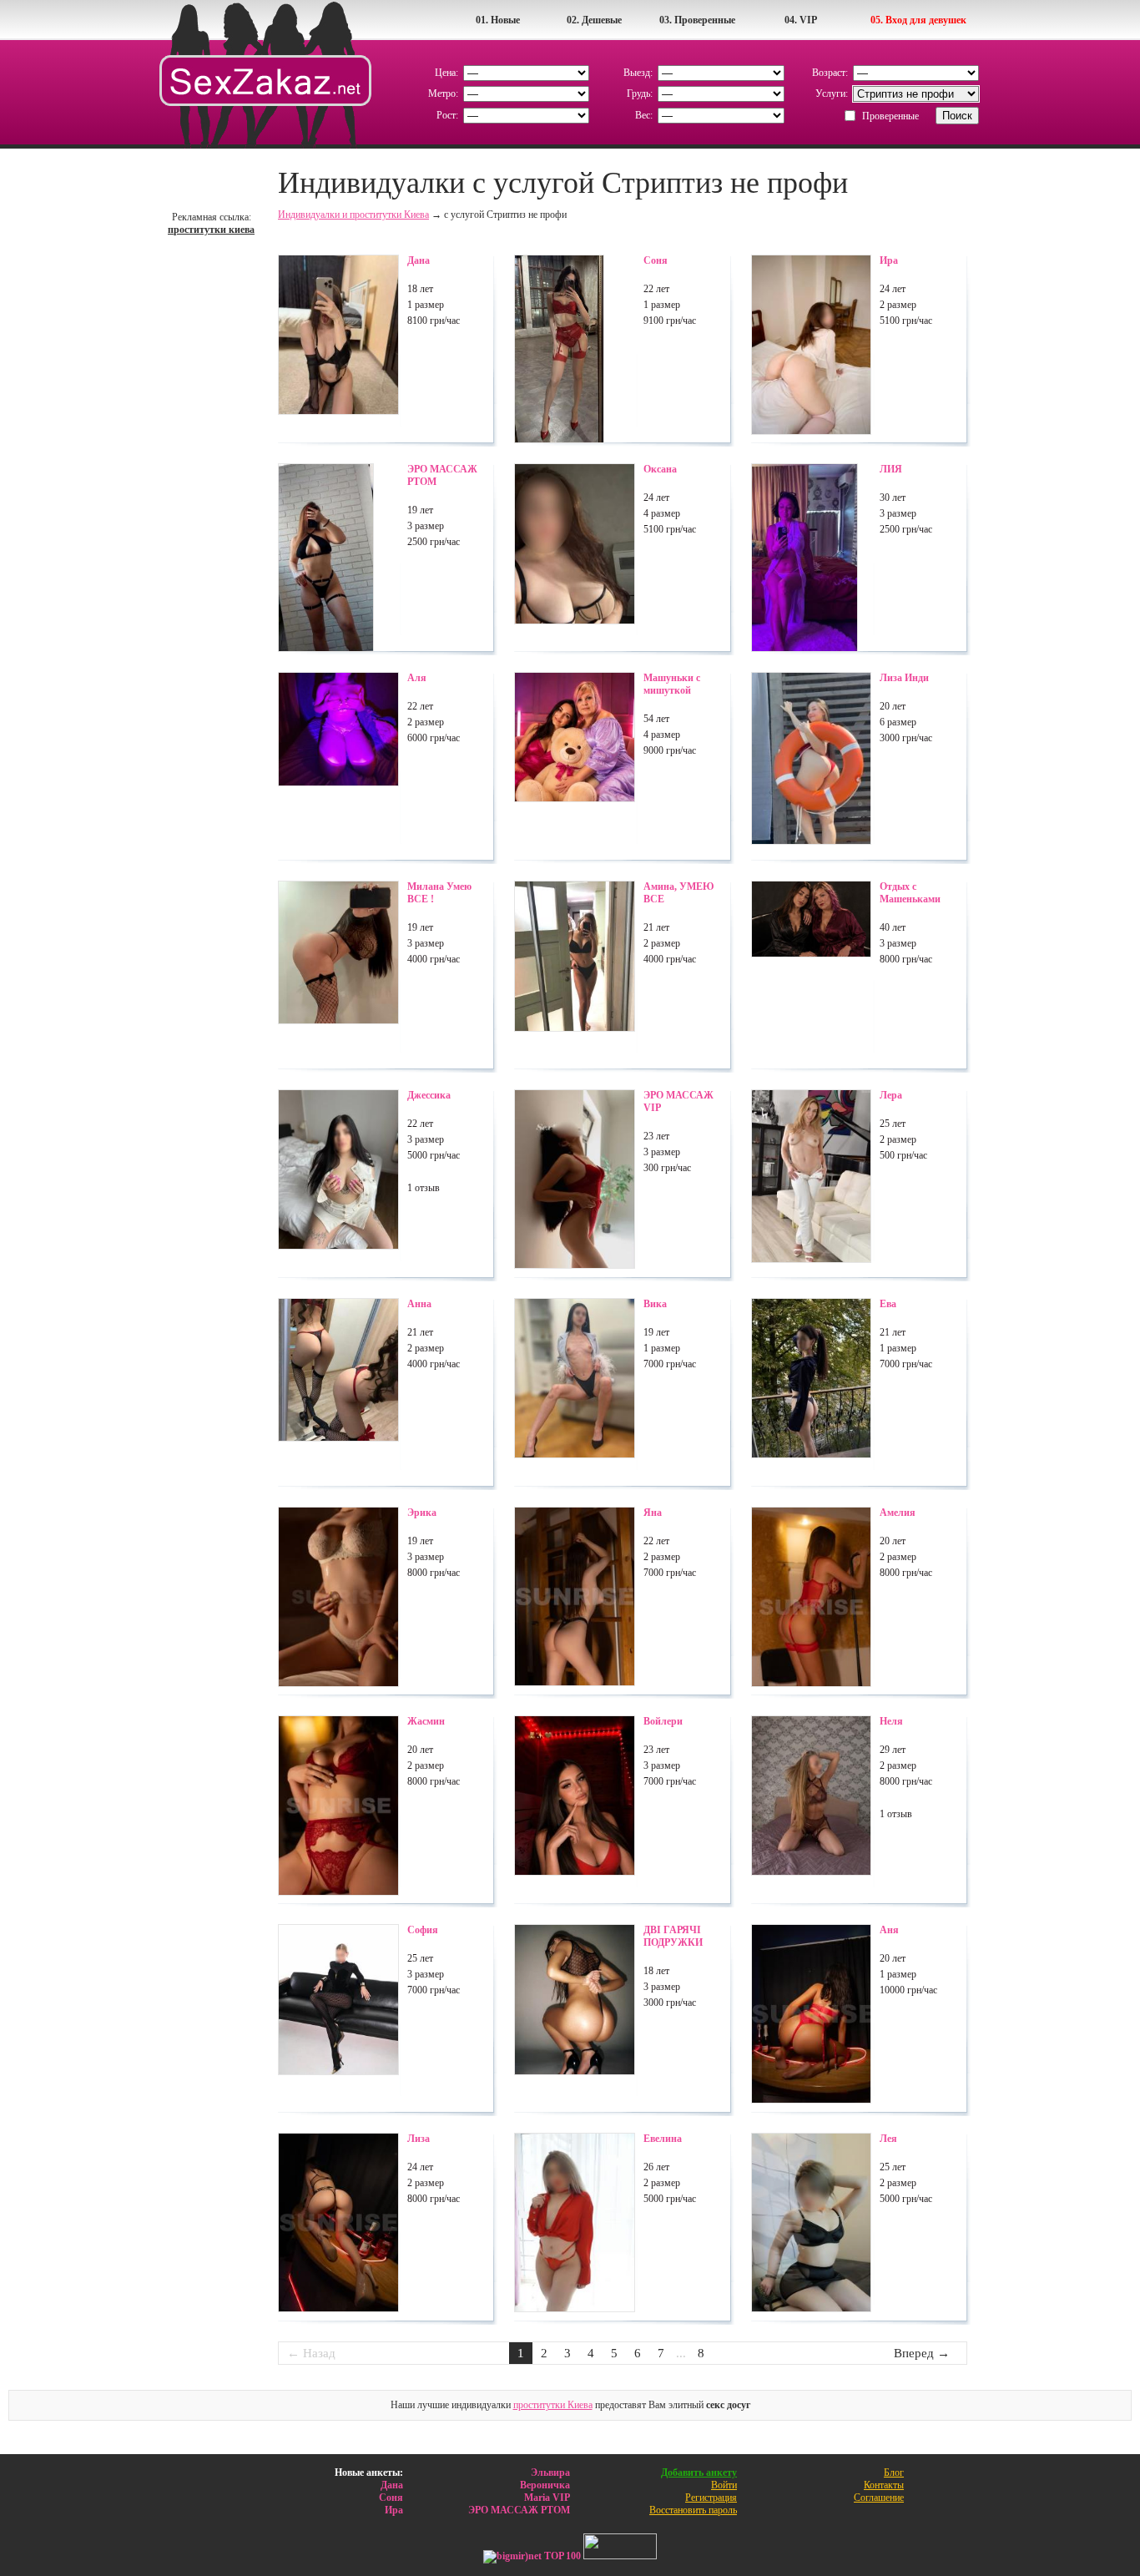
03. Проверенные (697, 20)
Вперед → (922, 2353)
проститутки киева (211, 230)
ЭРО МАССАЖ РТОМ (519, 2510)
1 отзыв (424, 1188)
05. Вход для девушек (918, 20)
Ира (394, 2510)
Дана (392, 2485)
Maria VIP (547, 2498)
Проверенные (890, 116)
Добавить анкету (699, 2472)
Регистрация (711, 2498)
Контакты (884, 2485)
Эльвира (550, 2472)
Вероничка (545, 2485)
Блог (894, 2472)
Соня (391, 2498)
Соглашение (879, 2498)
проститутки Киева (553, 2405)
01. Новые (498, 20)
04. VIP (801, 20)
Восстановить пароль (693, 2510)
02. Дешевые (594, 20)
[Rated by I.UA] (620, 2556)
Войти (724, 2485)
